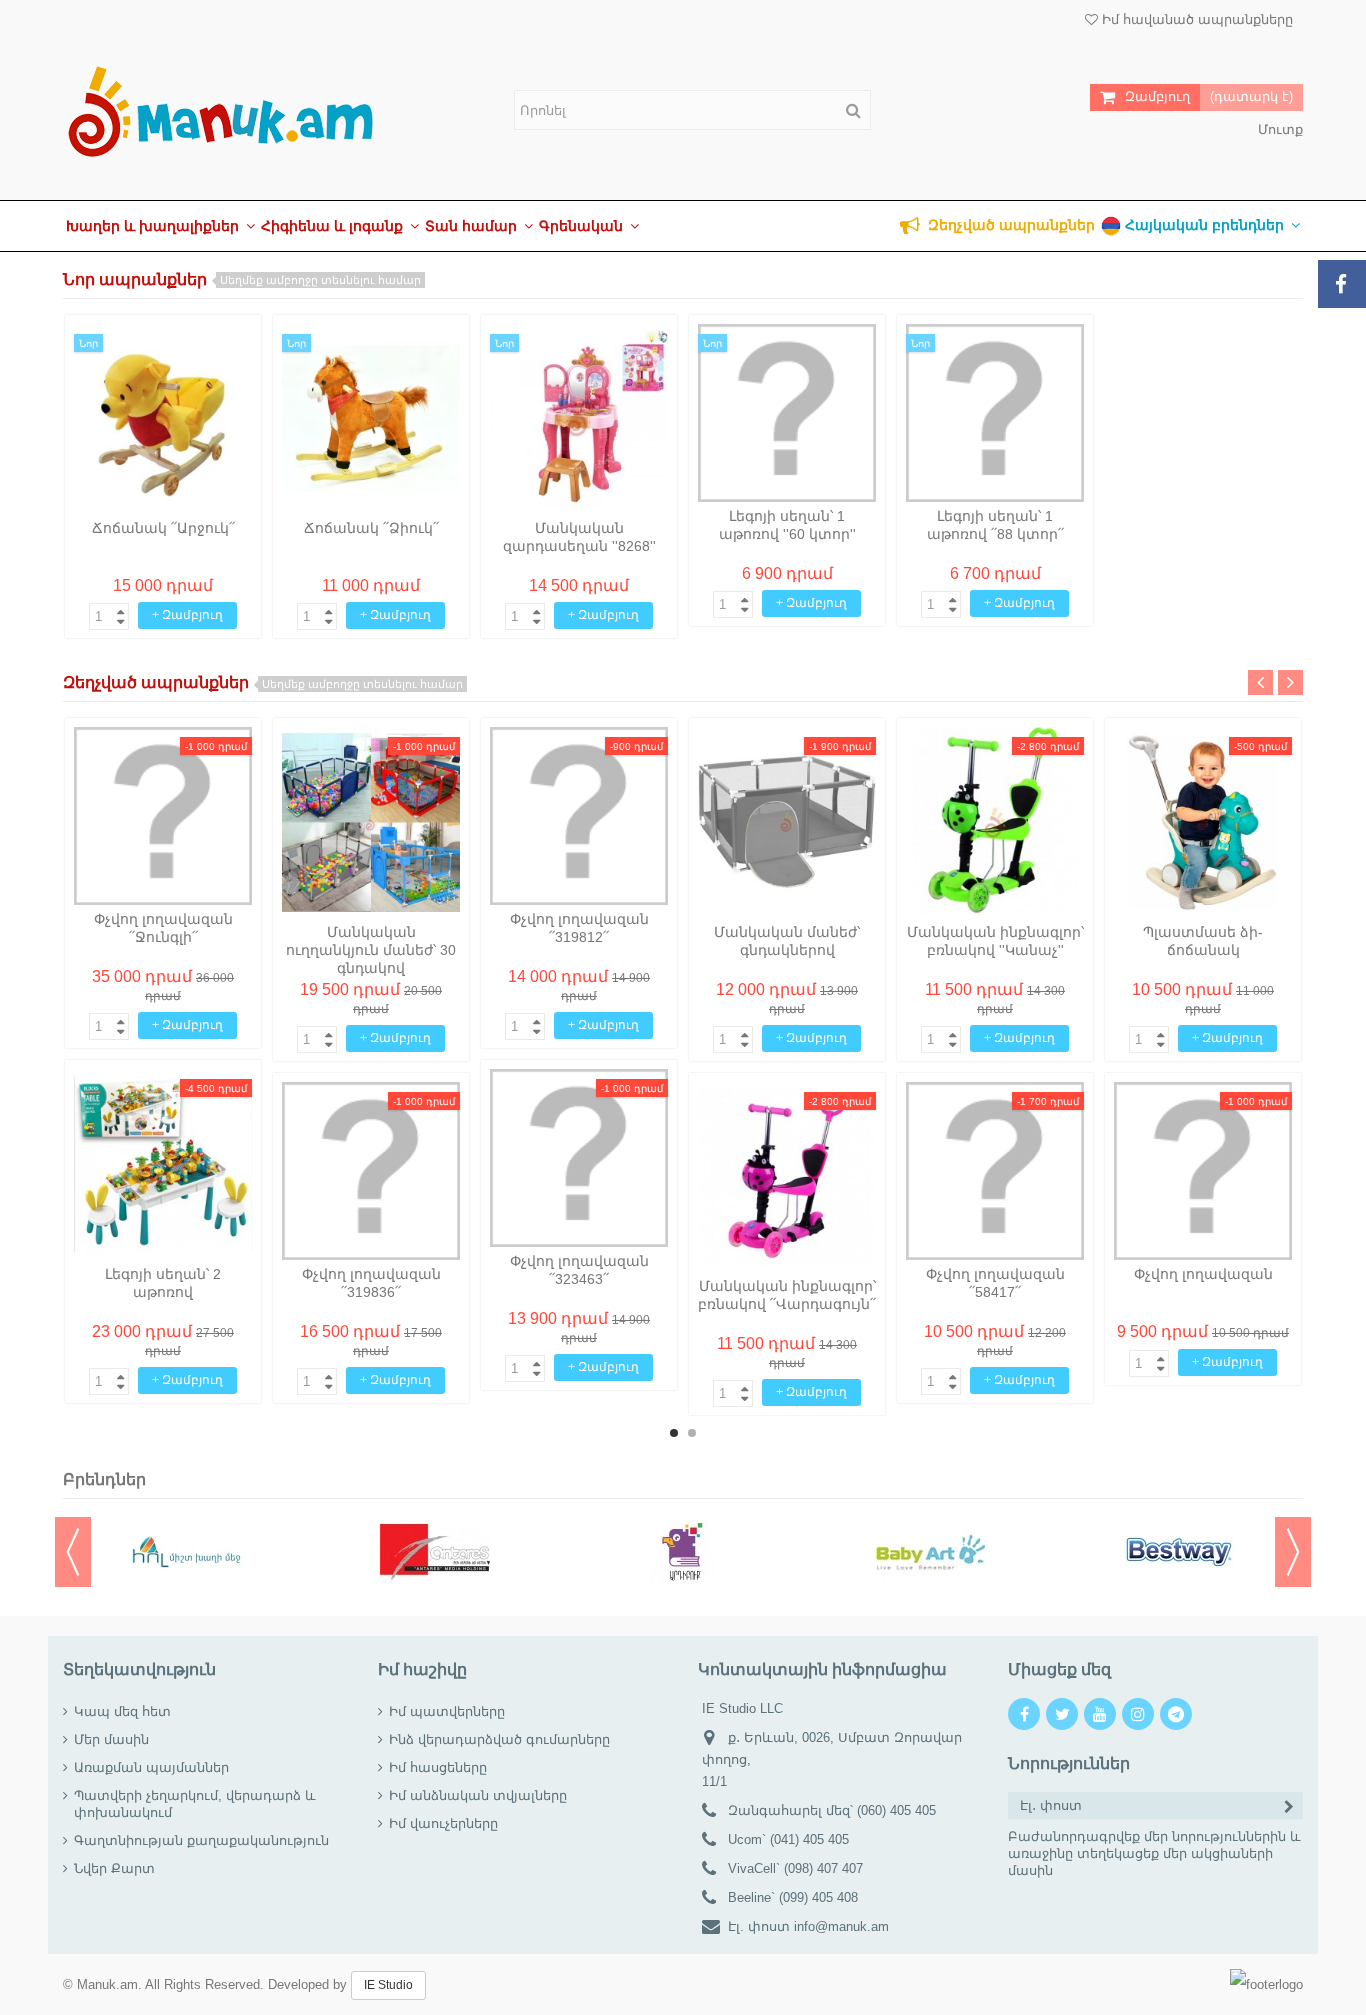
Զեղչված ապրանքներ (263, 682)
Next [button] (1290, 682)
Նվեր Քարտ (114, 1868)
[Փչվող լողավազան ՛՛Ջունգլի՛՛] (163, 816)
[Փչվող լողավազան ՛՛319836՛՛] (371, 1171)
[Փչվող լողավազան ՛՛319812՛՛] (579, 816)
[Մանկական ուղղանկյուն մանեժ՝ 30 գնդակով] (371, 822)
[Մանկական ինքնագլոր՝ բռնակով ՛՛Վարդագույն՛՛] (787, 1177)
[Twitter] (1062, 1714)
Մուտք (1278, 129)
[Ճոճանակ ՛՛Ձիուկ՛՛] (371, 419)
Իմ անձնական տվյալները (478, 1795)
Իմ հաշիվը (422, 1669)
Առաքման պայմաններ (151, 1767)
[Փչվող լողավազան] (1203, 1171)
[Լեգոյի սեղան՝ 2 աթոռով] (163, 1164)
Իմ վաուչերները (443, 1823)
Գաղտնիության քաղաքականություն (201, 1840)
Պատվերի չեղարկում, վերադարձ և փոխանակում (195, 1804)
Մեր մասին (111, 1739)
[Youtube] (1100, 1714)
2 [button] (692, 1433)
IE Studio (388, 1985)
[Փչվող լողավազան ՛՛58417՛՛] (995, 1171)
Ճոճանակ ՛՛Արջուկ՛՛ (163, 528)
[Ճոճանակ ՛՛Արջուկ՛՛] (163, 419)
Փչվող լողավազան (1203, 1274)
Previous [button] (1260, 682)
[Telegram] (1176, 1714)
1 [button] (674, 1433)
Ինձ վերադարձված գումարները (499, 1739)
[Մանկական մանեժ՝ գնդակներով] (787, 822)
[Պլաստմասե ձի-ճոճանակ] (1203, 822)
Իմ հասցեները (438, 1767)
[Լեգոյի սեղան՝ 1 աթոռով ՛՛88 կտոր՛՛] (995, 413)
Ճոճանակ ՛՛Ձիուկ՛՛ (371, 528)
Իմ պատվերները (447, 1711)
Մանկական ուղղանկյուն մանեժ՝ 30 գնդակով (371, 950)
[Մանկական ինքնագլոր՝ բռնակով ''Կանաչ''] (995, 822)
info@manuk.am (841, 1926)
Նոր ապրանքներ (242, 279)
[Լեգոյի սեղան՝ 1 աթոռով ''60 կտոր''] (787, 413)
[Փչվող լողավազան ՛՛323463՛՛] (579, 1158)
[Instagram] (1138, 1714)
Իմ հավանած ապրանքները (1195, 19)
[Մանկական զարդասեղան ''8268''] (579, 419)
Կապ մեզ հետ (122, 1711)
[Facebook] (1024, 1714)
